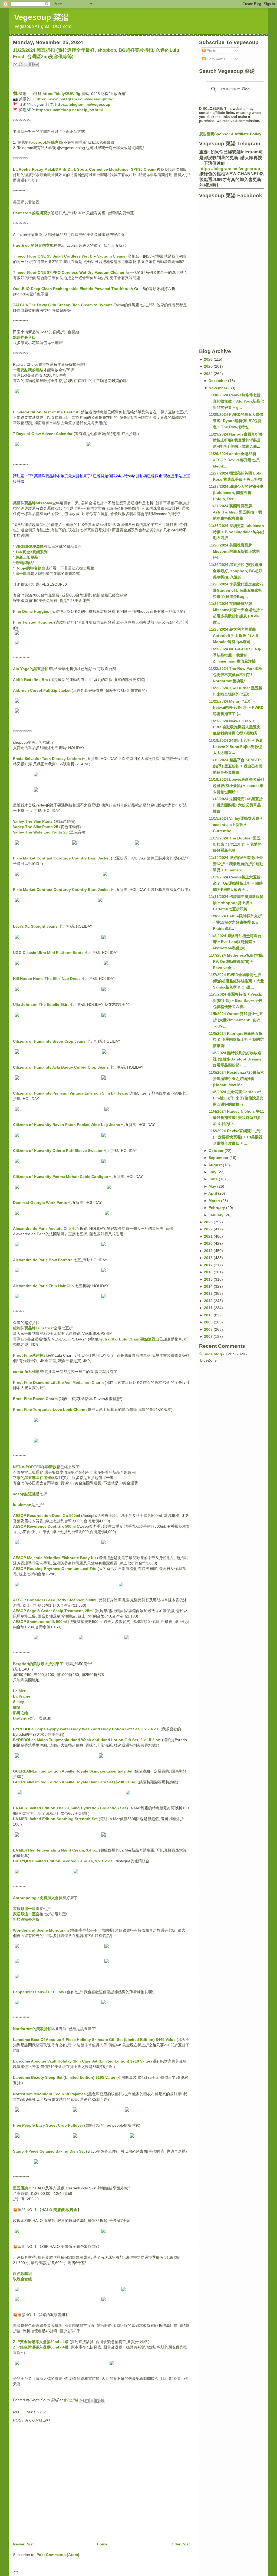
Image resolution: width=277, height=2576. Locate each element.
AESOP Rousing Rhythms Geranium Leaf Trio (55, 1569)
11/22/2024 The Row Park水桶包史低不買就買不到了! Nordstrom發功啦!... (235, 675)
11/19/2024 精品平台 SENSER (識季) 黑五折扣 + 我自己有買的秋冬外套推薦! (236, 766)
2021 (209, 1236)
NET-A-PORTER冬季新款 (35, 1467)
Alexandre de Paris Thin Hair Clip (43, 1286)
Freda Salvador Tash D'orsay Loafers (47, 759)
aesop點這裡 (24, 1494)
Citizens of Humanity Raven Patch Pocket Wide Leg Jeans (67, 1125)
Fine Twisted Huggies (33, 622)
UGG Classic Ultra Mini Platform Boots (48, 953)
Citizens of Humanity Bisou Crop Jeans (49, 1041)
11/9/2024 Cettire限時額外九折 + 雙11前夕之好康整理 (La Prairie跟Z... (235, 922)
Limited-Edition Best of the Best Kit (46, 412)
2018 (209, 1258)
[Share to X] (26, 64)
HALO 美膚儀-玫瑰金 (59, 2210)
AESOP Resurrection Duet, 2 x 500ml (47, 1516)
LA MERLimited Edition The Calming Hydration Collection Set (70, 1808)
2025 (209, 366)
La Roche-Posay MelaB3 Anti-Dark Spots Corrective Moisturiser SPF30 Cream (84, 169)
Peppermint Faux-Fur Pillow (39, 1992)
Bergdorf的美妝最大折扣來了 (38, 1664)
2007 (209, 1336)
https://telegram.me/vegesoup (83, 104)
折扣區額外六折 (26, 1919)
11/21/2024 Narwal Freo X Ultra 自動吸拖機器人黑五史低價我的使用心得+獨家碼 (235, 727)
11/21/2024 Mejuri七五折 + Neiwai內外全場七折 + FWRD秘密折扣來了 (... (236, 707)
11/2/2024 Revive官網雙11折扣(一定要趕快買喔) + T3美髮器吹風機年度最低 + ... (236, 1137)
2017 (209, 1265)
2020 (209, 1243)
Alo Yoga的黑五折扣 (31, 669)
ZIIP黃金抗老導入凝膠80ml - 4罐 (41, 2342)
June (214, 1179)
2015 (209, 1279)
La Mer (19, 1691)
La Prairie (22, 1696)
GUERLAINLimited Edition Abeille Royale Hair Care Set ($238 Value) (75, 1782)
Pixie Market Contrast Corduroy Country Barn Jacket (61, 858)
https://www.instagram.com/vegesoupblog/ (75, 99)
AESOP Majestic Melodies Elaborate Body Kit (55, 1558)
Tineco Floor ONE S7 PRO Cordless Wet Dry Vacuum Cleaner (69, 272)
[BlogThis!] (21, 64)
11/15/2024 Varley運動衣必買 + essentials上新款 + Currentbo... (236, 825)
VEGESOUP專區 (30, 546)
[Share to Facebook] (31, 64)
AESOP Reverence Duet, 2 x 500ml (44, 1526)
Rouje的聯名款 (28, 568)
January (217, 1215)
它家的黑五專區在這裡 (32, 1478)
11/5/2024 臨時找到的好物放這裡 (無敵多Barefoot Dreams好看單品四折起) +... (235, 1059)
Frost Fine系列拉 (28, 1355)
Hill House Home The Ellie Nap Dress (47, 979)
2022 (209, 1229)
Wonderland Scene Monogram (41, 1930)
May (213, 1186)
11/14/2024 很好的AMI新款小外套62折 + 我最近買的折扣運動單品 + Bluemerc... (236, 864)
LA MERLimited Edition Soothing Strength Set (55, 1819)
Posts (211, 51)
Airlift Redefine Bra (30, 680)
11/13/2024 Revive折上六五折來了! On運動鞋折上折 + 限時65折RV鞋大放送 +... (236, 883)
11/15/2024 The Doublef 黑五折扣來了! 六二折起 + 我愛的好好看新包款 (235, 844)
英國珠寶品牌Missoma (33, 503)
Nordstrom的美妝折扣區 (34, 2029)
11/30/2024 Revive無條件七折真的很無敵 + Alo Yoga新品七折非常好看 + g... (236, 401)
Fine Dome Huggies (31, 611)
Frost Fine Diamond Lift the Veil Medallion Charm (58, 1382)
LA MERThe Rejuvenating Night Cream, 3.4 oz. (55, 1850)
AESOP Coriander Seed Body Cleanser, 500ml (55, 1600)
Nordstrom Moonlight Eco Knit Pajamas (49, 2094)
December (218, 381)
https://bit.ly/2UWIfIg (61, 94)
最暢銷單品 (25, 563)
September (219, 1158)
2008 (209, 1329)
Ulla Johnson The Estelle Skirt (41, 1004)
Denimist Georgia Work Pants (40, 1203)
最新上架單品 (27, 557)
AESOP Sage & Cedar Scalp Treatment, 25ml (53, 1611)
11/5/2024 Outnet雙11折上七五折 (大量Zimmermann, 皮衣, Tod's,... (236, 1020)
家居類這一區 (24, 1914)
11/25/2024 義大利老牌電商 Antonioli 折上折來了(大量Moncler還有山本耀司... (234, 635)
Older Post (180, 2544)
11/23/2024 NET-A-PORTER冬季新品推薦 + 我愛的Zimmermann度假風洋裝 (235, 655)
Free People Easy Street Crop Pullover (48, 2125)
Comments (215, 59)
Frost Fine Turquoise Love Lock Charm (49, 1409)
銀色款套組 (22, 2274)
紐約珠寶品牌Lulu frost (33, 1328)
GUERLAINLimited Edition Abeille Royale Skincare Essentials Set (73, 1771)
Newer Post (23, 2544)
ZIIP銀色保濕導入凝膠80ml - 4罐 (41, 2347)
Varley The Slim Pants (33, 821)
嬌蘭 (17, 1707)
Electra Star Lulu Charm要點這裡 (126, 1339)
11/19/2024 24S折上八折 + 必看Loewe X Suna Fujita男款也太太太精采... (236, 747)
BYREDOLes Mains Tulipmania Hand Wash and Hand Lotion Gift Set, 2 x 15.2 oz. (87, 1740)
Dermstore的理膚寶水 (32, 213)
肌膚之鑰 (21, 1713)
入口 (17, 748)
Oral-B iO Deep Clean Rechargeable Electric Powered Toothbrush (73, 289)
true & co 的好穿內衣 (31, 245)
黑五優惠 (21, 2188)
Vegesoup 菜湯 (42, 17)
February (217, 1208)
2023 (209, 1222)
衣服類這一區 (24, 1909)
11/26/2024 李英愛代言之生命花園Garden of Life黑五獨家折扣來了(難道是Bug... (236, 590)
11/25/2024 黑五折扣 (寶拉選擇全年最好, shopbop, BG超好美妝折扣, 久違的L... (236, 571)
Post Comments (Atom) (58, 2555)
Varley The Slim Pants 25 (36, 827)
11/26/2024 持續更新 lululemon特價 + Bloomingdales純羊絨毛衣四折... (236, 532)
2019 (209, 1251)
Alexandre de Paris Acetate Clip (42, 1228)
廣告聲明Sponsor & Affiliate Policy (230, 134)
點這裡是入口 (24, 337)
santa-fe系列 (24, 1372)
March (215, 1201)
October (217, 1151)
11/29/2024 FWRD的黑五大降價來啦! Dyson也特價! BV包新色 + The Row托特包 (236, 421)
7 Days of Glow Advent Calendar (43, 434)
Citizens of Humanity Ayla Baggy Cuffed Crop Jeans (61, 1067)
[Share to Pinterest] (36, 64)
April (213, 1193)
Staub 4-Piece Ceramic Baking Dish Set (49, 2151)
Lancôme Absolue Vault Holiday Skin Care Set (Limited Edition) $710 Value (82, 2061)
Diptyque (21, 1718)
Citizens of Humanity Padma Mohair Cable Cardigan (61, 1177)
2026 (209, 359)
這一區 (21, 574)
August (216, 1165)
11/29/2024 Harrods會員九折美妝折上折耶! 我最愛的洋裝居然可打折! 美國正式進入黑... (236, 440)
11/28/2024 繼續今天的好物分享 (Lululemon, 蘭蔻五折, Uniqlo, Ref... (236, 493)
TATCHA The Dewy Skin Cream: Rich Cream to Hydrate (63, 305)
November (218, 388)
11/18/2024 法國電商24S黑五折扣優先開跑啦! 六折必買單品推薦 (236, 805)
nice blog (213, 1354)
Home (102, 2544)
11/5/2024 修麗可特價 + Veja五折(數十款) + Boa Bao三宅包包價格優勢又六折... (235, 1000)
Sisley (19, 1702)
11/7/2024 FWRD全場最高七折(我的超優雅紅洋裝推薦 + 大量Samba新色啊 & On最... (236, 981)
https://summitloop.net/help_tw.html (69, 110)
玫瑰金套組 (22, 2279)
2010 (209, 1315)
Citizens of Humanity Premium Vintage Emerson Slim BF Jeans (71, 1093)
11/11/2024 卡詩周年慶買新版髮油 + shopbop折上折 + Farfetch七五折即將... (236, 903)
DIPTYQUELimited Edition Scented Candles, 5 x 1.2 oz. (63, 1861)
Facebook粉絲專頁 (45, 142)
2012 (209, 1301)
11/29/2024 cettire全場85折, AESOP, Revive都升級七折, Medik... (234, 460)
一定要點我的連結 (28, 370)
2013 (209, 1293)
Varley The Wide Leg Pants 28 (40, 832)
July (213, 1172)
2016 (209, 1272)
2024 (209, 374)
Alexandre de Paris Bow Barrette (43, 1260)
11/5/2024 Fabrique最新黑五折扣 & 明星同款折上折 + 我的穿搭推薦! (236, 1040)
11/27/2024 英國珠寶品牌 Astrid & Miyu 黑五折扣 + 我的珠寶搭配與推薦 (235, 512)
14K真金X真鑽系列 (32, 552)
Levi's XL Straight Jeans (35, 926)
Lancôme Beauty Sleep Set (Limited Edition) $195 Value (65, 2077)
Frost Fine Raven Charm (35, 1399)
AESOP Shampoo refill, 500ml (40, 1622)
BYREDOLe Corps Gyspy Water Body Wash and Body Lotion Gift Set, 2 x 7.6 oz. (86, 1729)
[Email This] (15, 64)
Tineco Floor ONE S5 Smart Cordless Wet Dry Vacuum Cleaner (70, 256)
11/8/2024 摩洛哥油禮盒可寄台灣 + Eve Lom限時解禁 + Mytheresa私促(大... (235, 942)
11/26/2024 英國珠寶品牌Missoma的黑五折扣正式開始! (234, 551)
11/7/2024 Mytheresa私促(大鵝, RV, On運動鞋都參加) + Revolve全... (236, 961)
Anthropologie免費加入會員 (38, 1898)
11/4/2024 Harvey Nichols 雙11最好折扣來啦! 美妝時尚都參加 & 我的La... (236, 1118)
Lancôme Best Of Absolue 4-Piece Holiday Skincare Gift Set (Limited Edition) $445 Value (94, 2040)
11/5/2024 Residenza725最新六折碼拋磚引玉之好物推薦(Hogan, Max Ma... (236, 1079)
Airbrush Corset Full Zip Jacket (42, 690)
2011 (209, 1308)
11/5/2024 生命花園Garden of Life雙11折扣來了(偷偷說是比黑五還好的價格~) (236, 1098)
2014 (209, 1286)
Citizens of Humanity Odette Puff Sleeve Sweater (58, 1151)
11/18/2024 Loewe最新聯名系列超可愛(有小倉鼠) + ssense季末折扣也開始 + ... (236, 786)
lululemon (22, 1505)
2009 (209, 1322)
